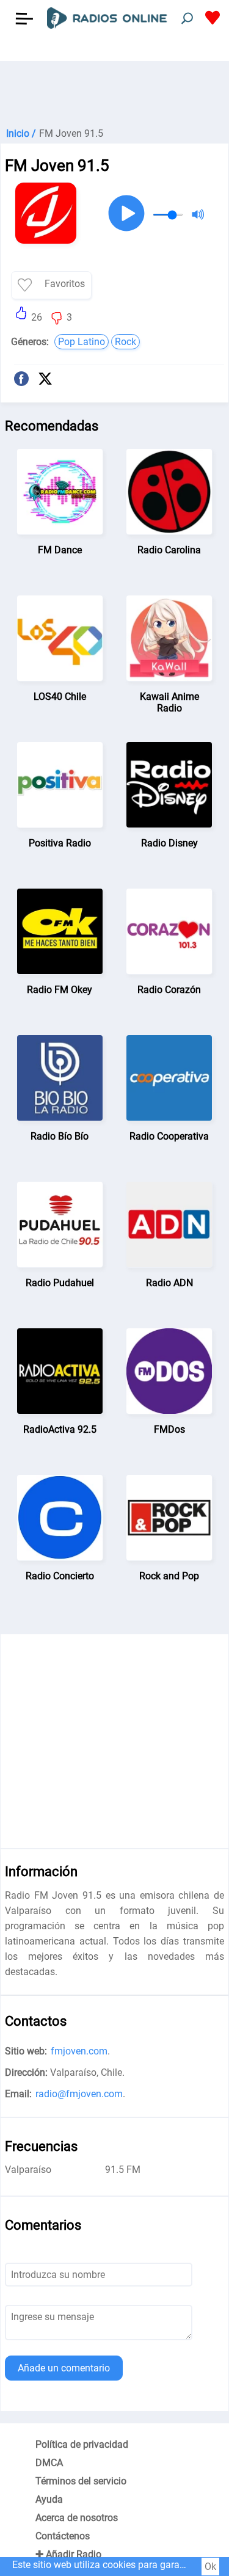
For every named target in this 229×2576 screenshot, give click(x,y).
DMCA (49, 2463)
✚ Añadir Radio (68, 2554)
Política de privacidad (82, 2444)
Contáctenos (63, 2536)
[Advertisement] (114, 92)
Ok (210, 2567)
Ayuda (49, 2499)
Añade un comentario (64, 2368)
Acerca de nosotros (77, 2518)
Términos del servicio (81, 2481)
